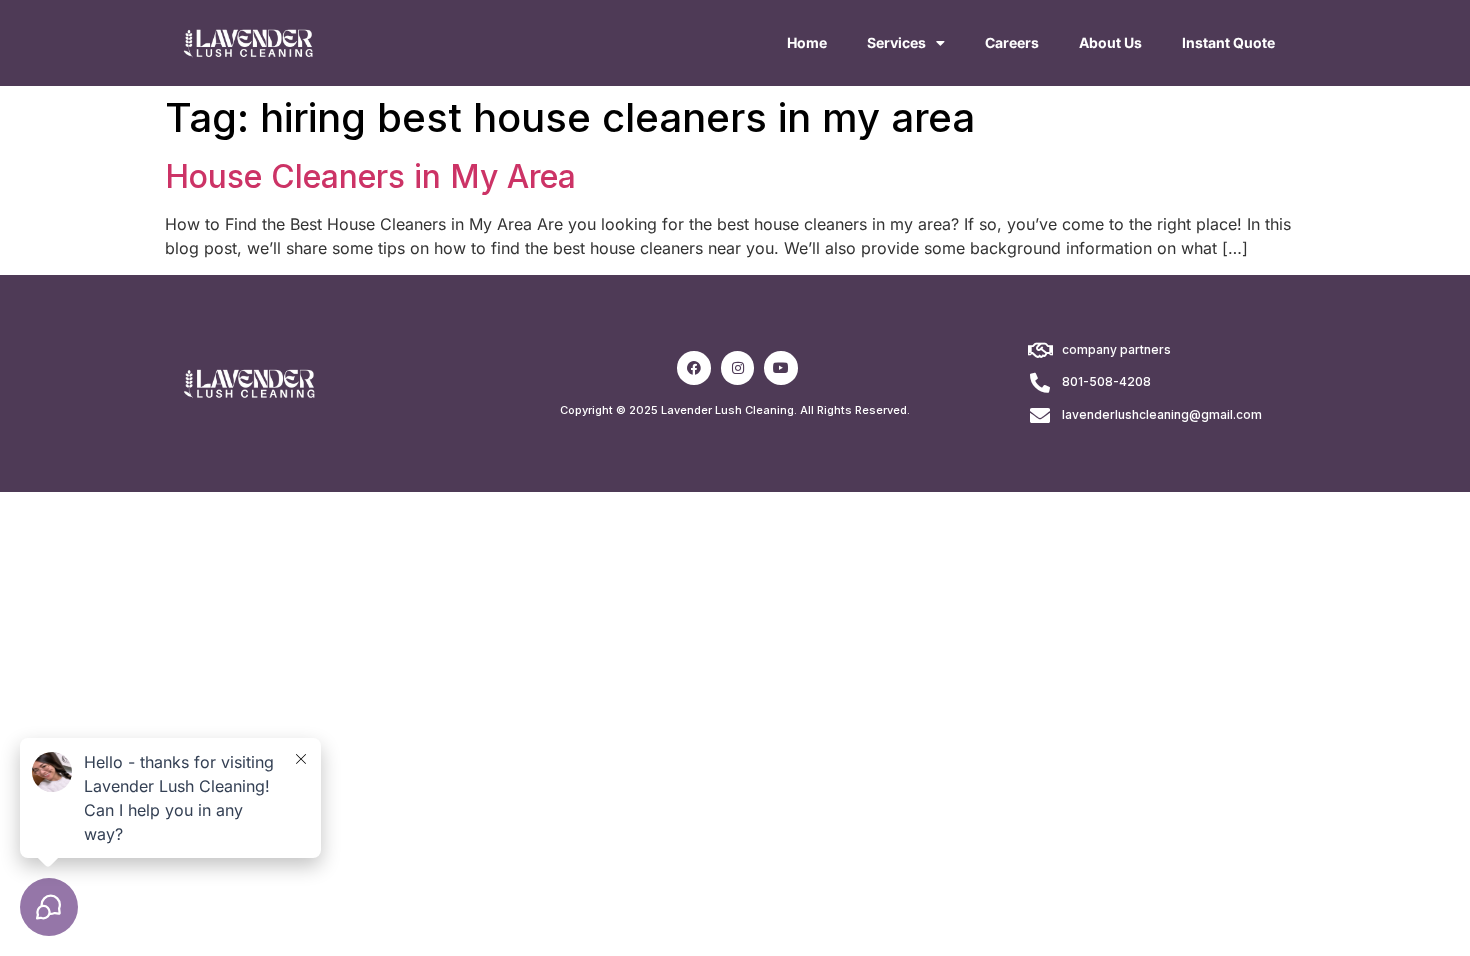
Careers (1012, 42)
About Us (1110, 42)
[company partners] (1040, 351)
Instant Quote (1228, 42)
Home (807, 42)
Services (896, 42)
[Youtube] (781, 368)
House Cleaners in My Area (370, 176)
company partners (1116, 349)
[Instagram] (738, 368)
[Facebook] (694, 368)
